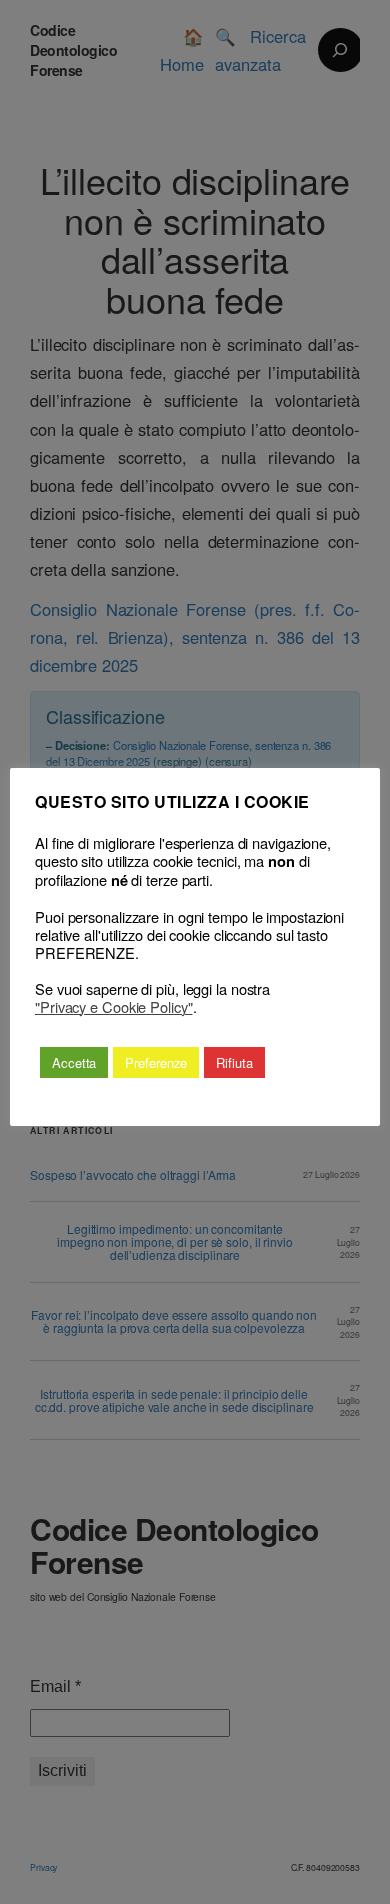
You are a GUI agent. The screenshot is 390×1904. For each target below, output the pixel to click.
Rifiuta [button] (234, 1062)
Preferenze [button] (156, 1062)
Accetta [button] (74, 1062)
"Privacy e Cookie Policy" (114, 1007)
